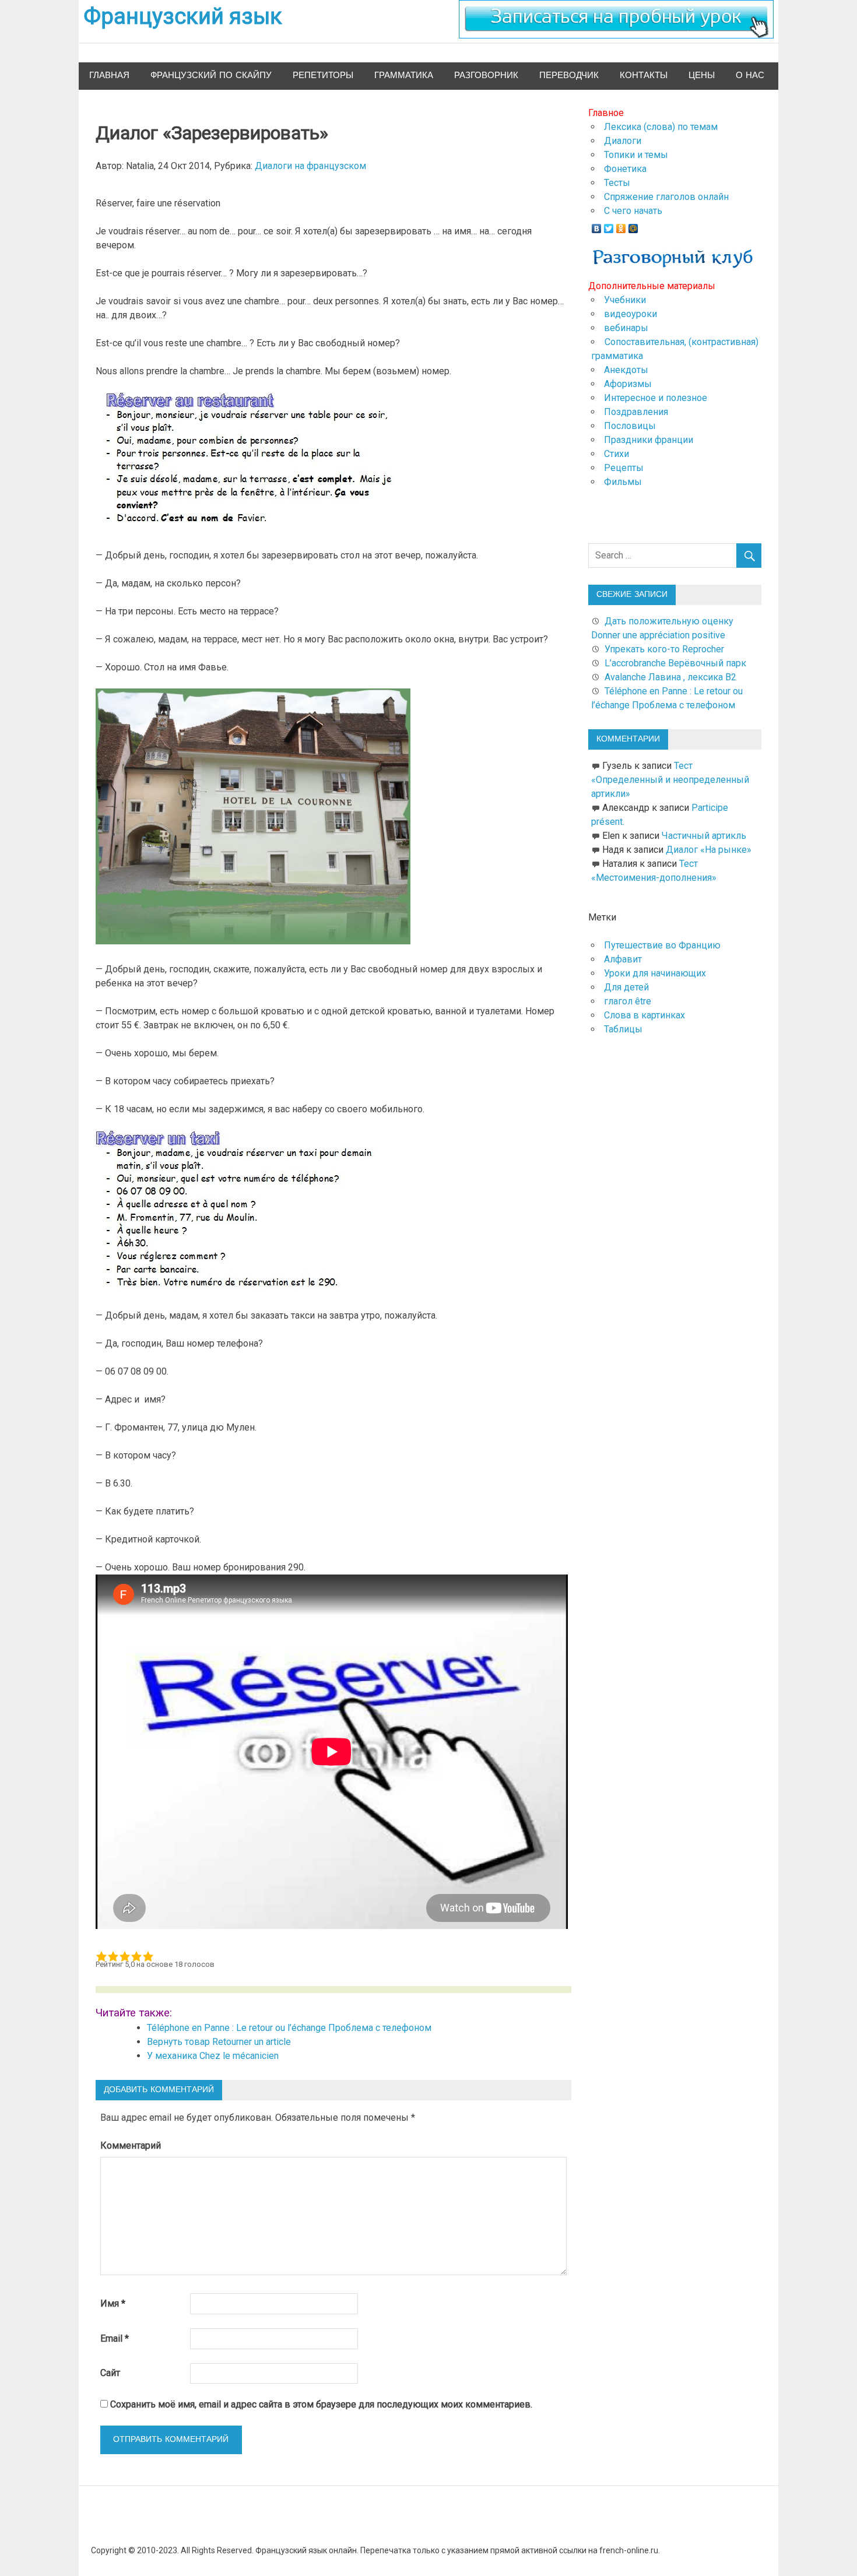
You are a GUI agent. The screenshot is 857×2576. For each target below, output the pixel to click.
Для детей (626, 987)
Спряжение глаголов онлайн (666, 197)
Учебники (625, 300)
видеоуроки (631, 314)
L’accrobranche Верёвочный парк (675, 663)
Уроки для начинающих (655, 973)
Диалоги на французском (310, 166)
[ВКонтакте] (597, 226)
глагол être (628, 1001)
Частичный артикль (704, 836)
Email (115, 2338)
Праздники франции (649, 440)
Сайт (110, 2373)
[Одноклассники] (621, 226)
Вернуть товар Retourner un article (219, 2042)
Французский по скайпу (211, 75)
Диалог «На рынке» (709, 850)
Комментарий (131, 2146)
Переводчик (569, 75)
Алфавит (623, 959)
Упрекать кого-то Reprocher (665, 649)
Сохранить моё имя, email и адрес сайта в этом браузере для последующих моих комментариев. (321, 2404)
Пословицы (630, 426)
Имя (113, 2303)
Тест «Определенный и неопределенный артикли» (670, 780)
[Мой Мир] (633, 226)
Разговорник (486, 75)
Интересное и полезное (656, 398)
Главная (109, 75)
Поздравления (636, 412)
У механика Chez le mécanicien (213, 2056)
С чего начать (633, 211)
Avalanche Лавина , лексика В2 (670, 677)
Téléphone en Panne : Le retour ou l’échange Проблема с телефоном (289, 2028)
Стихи (617, 454)
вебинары (626, 328)
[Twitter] (609, 226)
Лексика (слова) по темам (661, 127)
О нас (750, 75)
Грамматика (404, 75)
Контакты (644, 75)
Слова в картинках (644, 1015)
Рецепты (624, 468)
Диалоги (623, 141)
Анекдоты (626, 370)
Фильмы (623, 482)
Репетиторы (323, 75)
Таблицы (623, 1029)
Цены (702, 75)
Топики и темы (636, 155)
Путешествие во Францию (662, 945)
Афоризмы (628, 384)
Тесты (617, 183)
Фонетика (625, 169)
